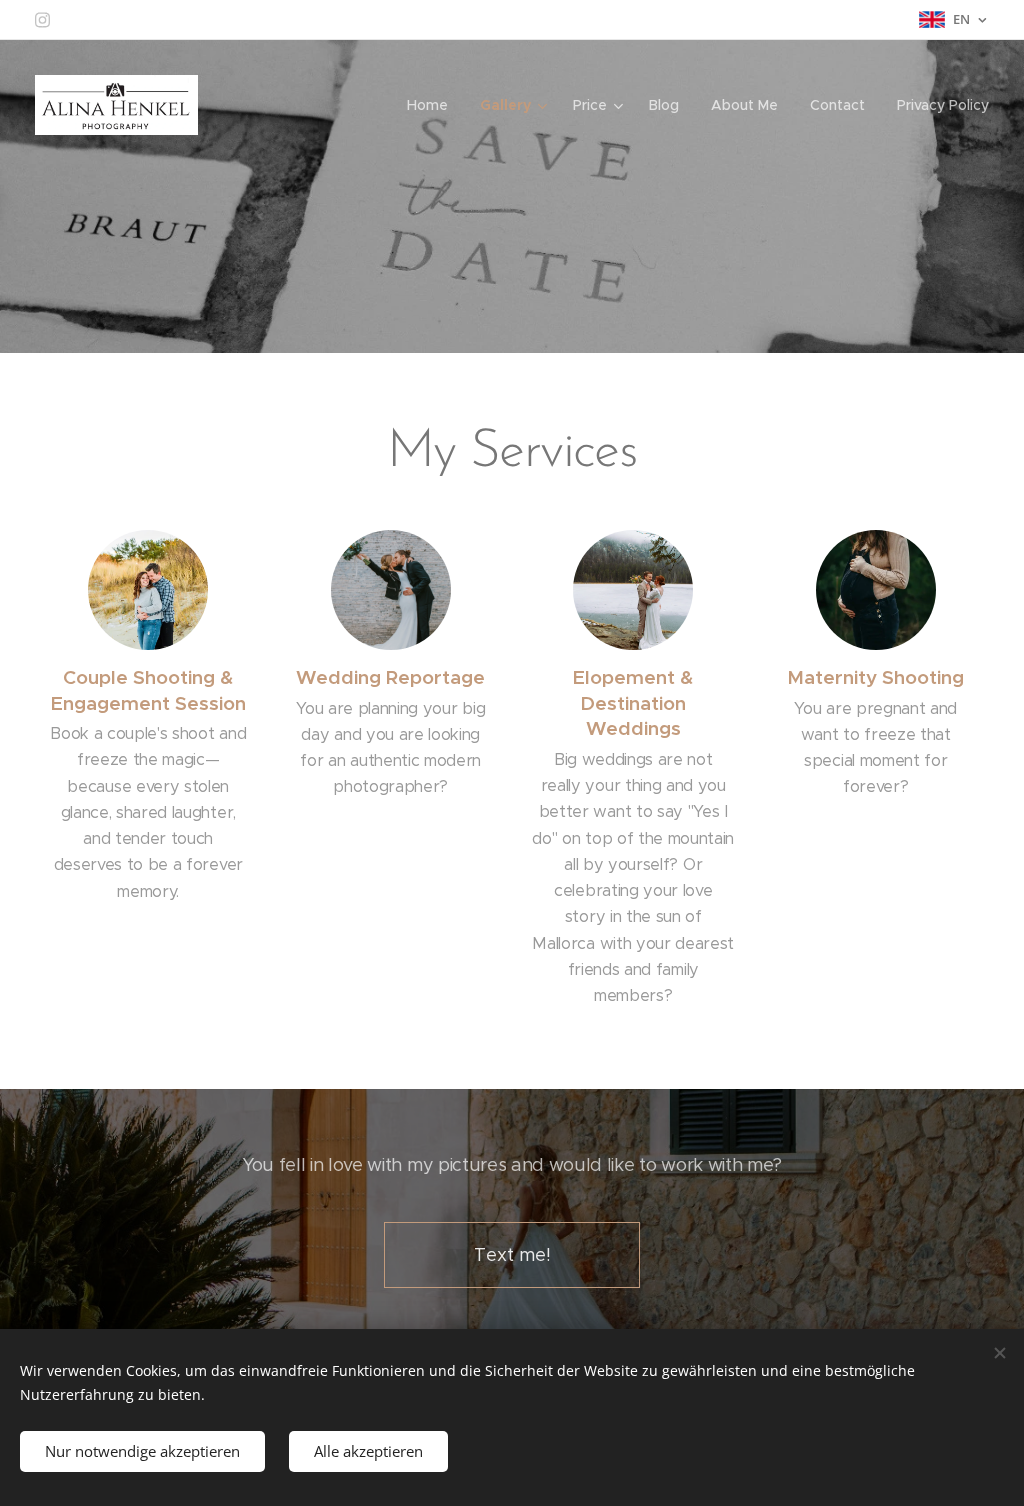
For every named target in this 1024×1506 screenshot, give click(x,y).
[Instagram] (42, 20)
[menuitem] (433, 105)
